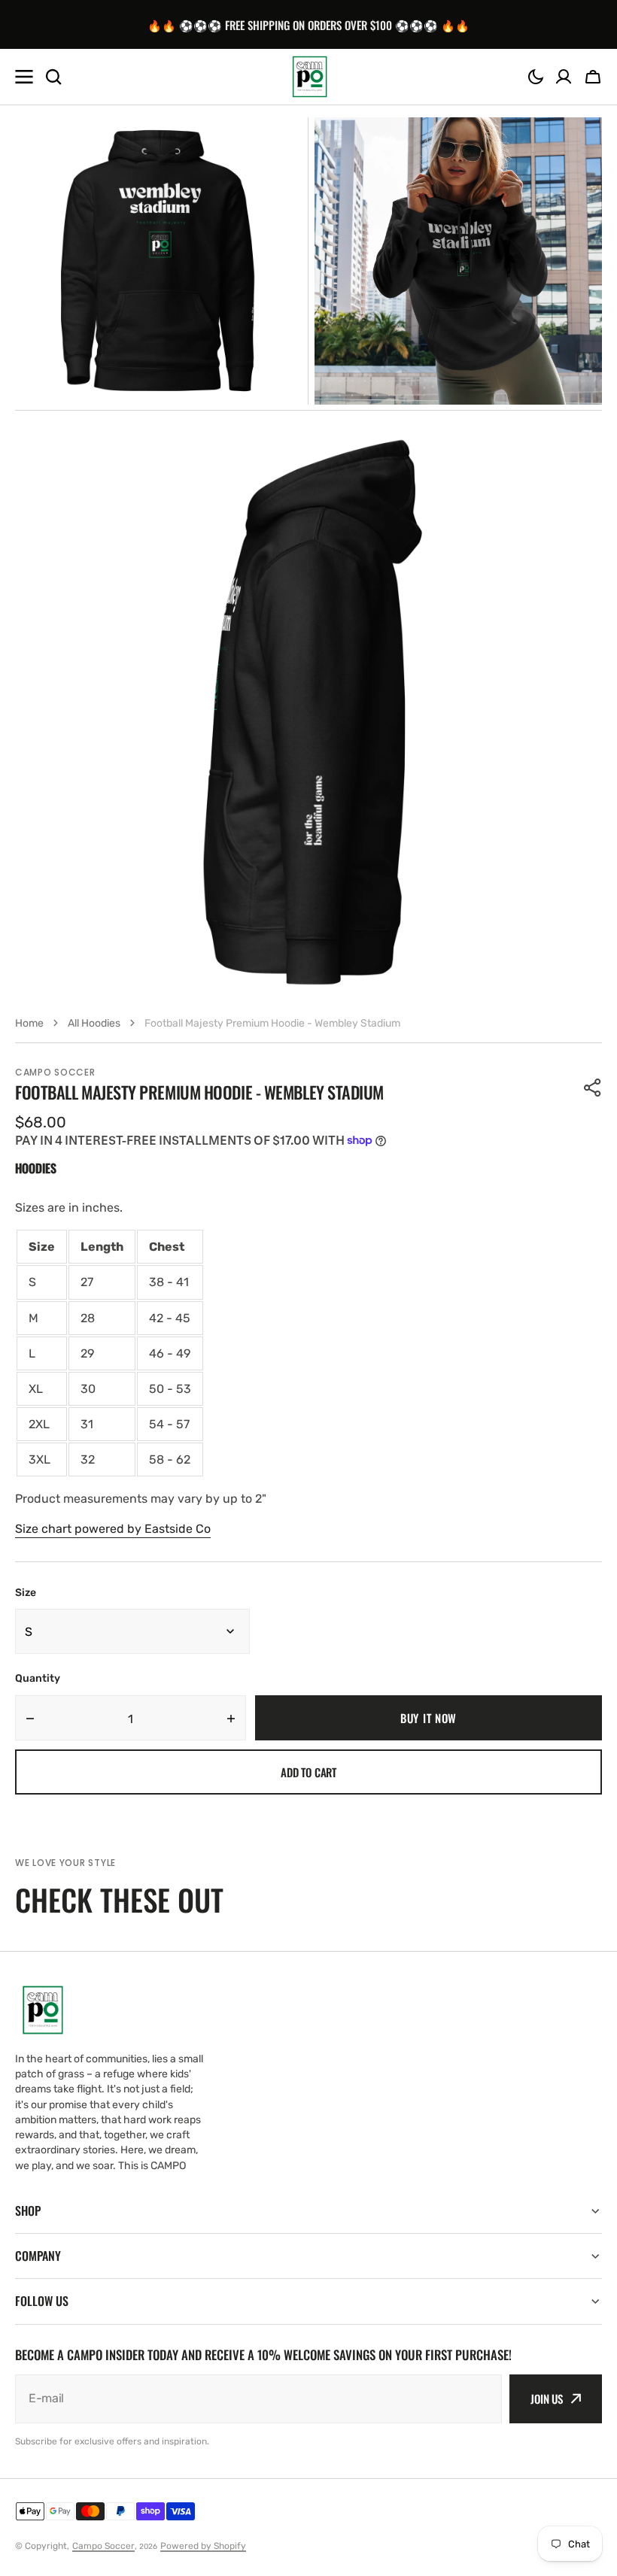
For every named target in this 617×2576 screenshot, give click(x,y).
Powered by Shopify (203, 2546)
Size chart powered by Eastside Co (113, 1529)
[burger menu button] (24, 77)
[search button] (53, 77)
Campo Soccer (103, 2546)
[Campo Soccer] (308, 77)
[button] (536, 77)
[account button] (564, 77)
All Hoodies (94, 1023)
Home (29, 1023)
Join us (547, 2399)
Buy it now (429, 1718)
